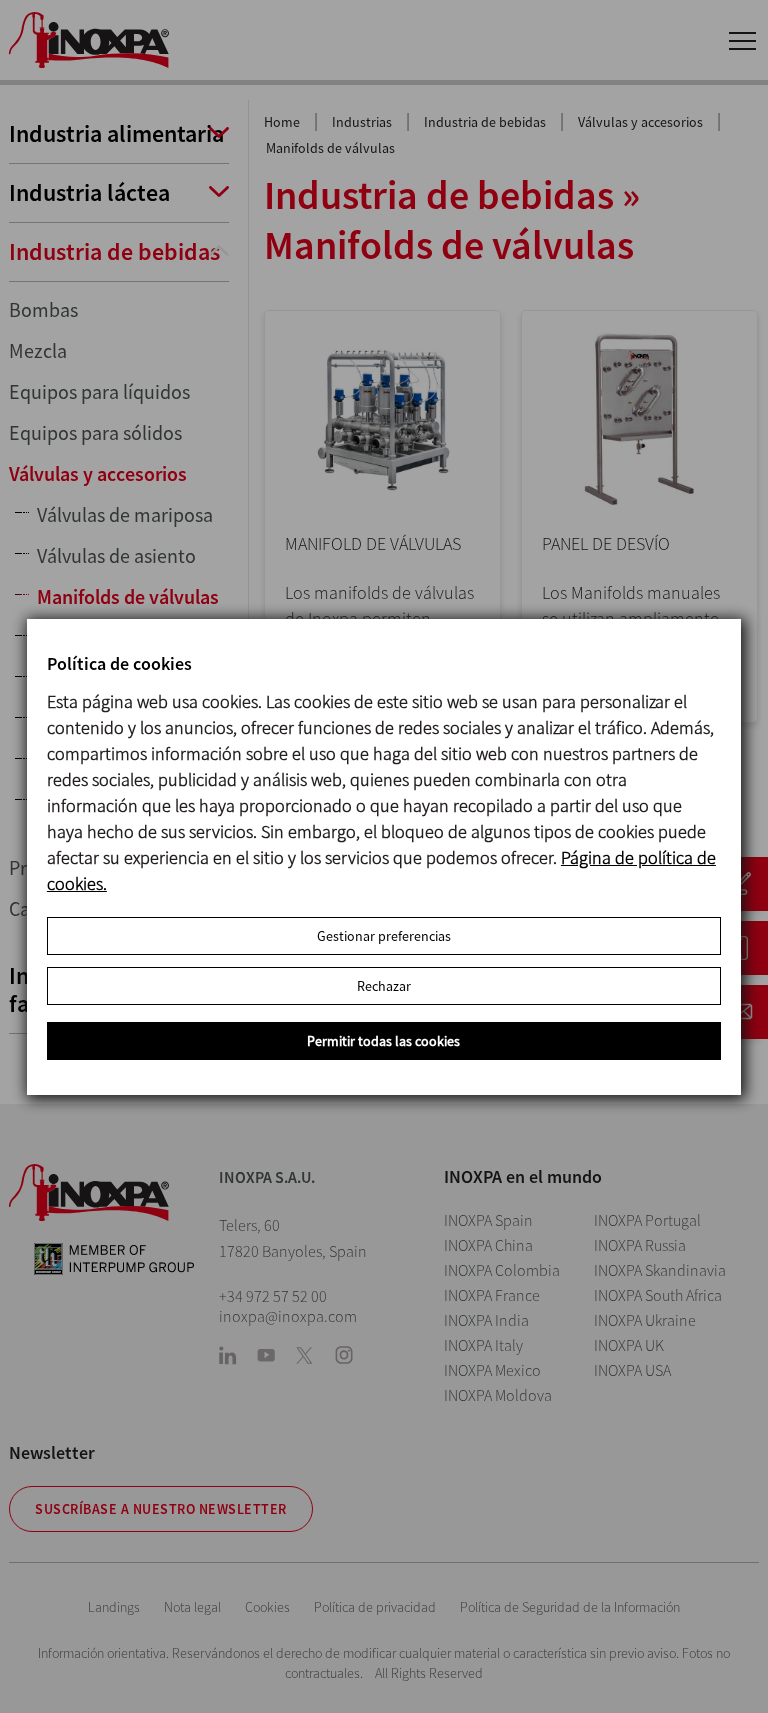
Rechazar (384, 986)
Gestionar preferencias (384, 936)
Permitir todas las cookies (383, 1041)
